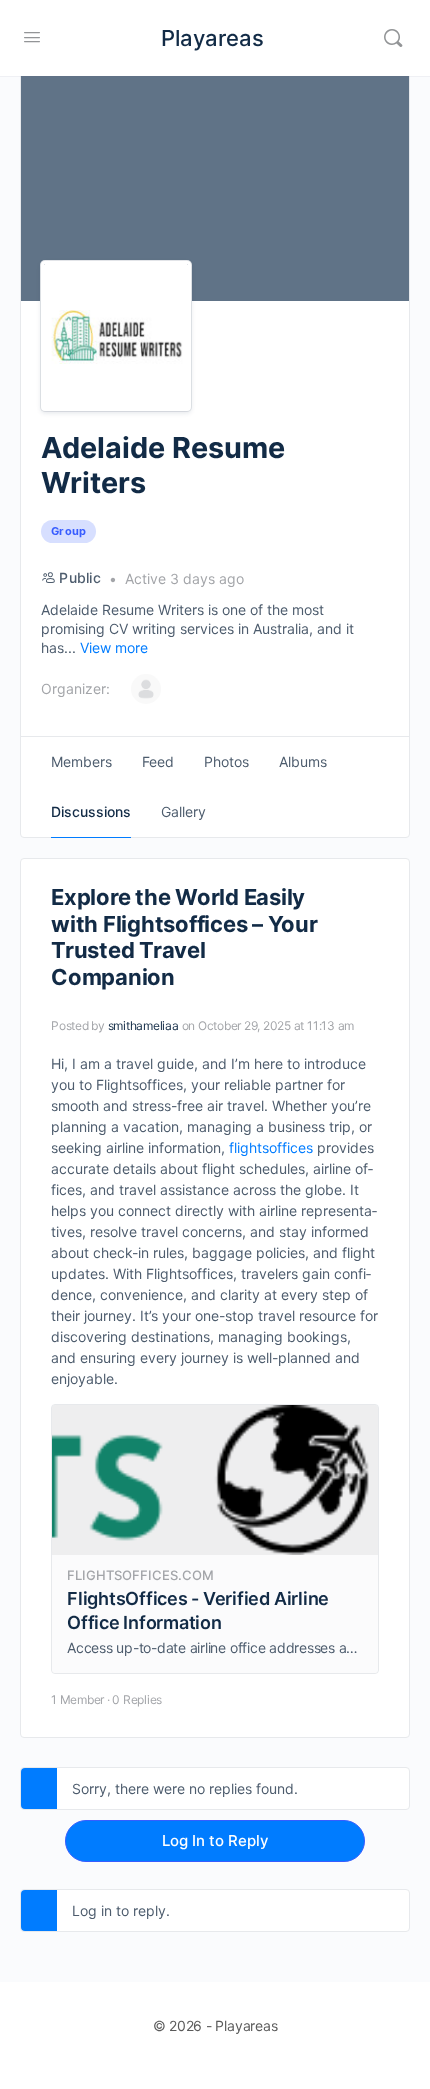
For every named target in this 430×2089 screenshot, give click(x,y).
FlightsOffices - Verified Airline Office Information (198, 1610)
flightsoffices (271, 1147)
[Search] (393, 38)
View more (114, 647)
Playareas (212, 38)
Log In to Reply (215, 1840)
